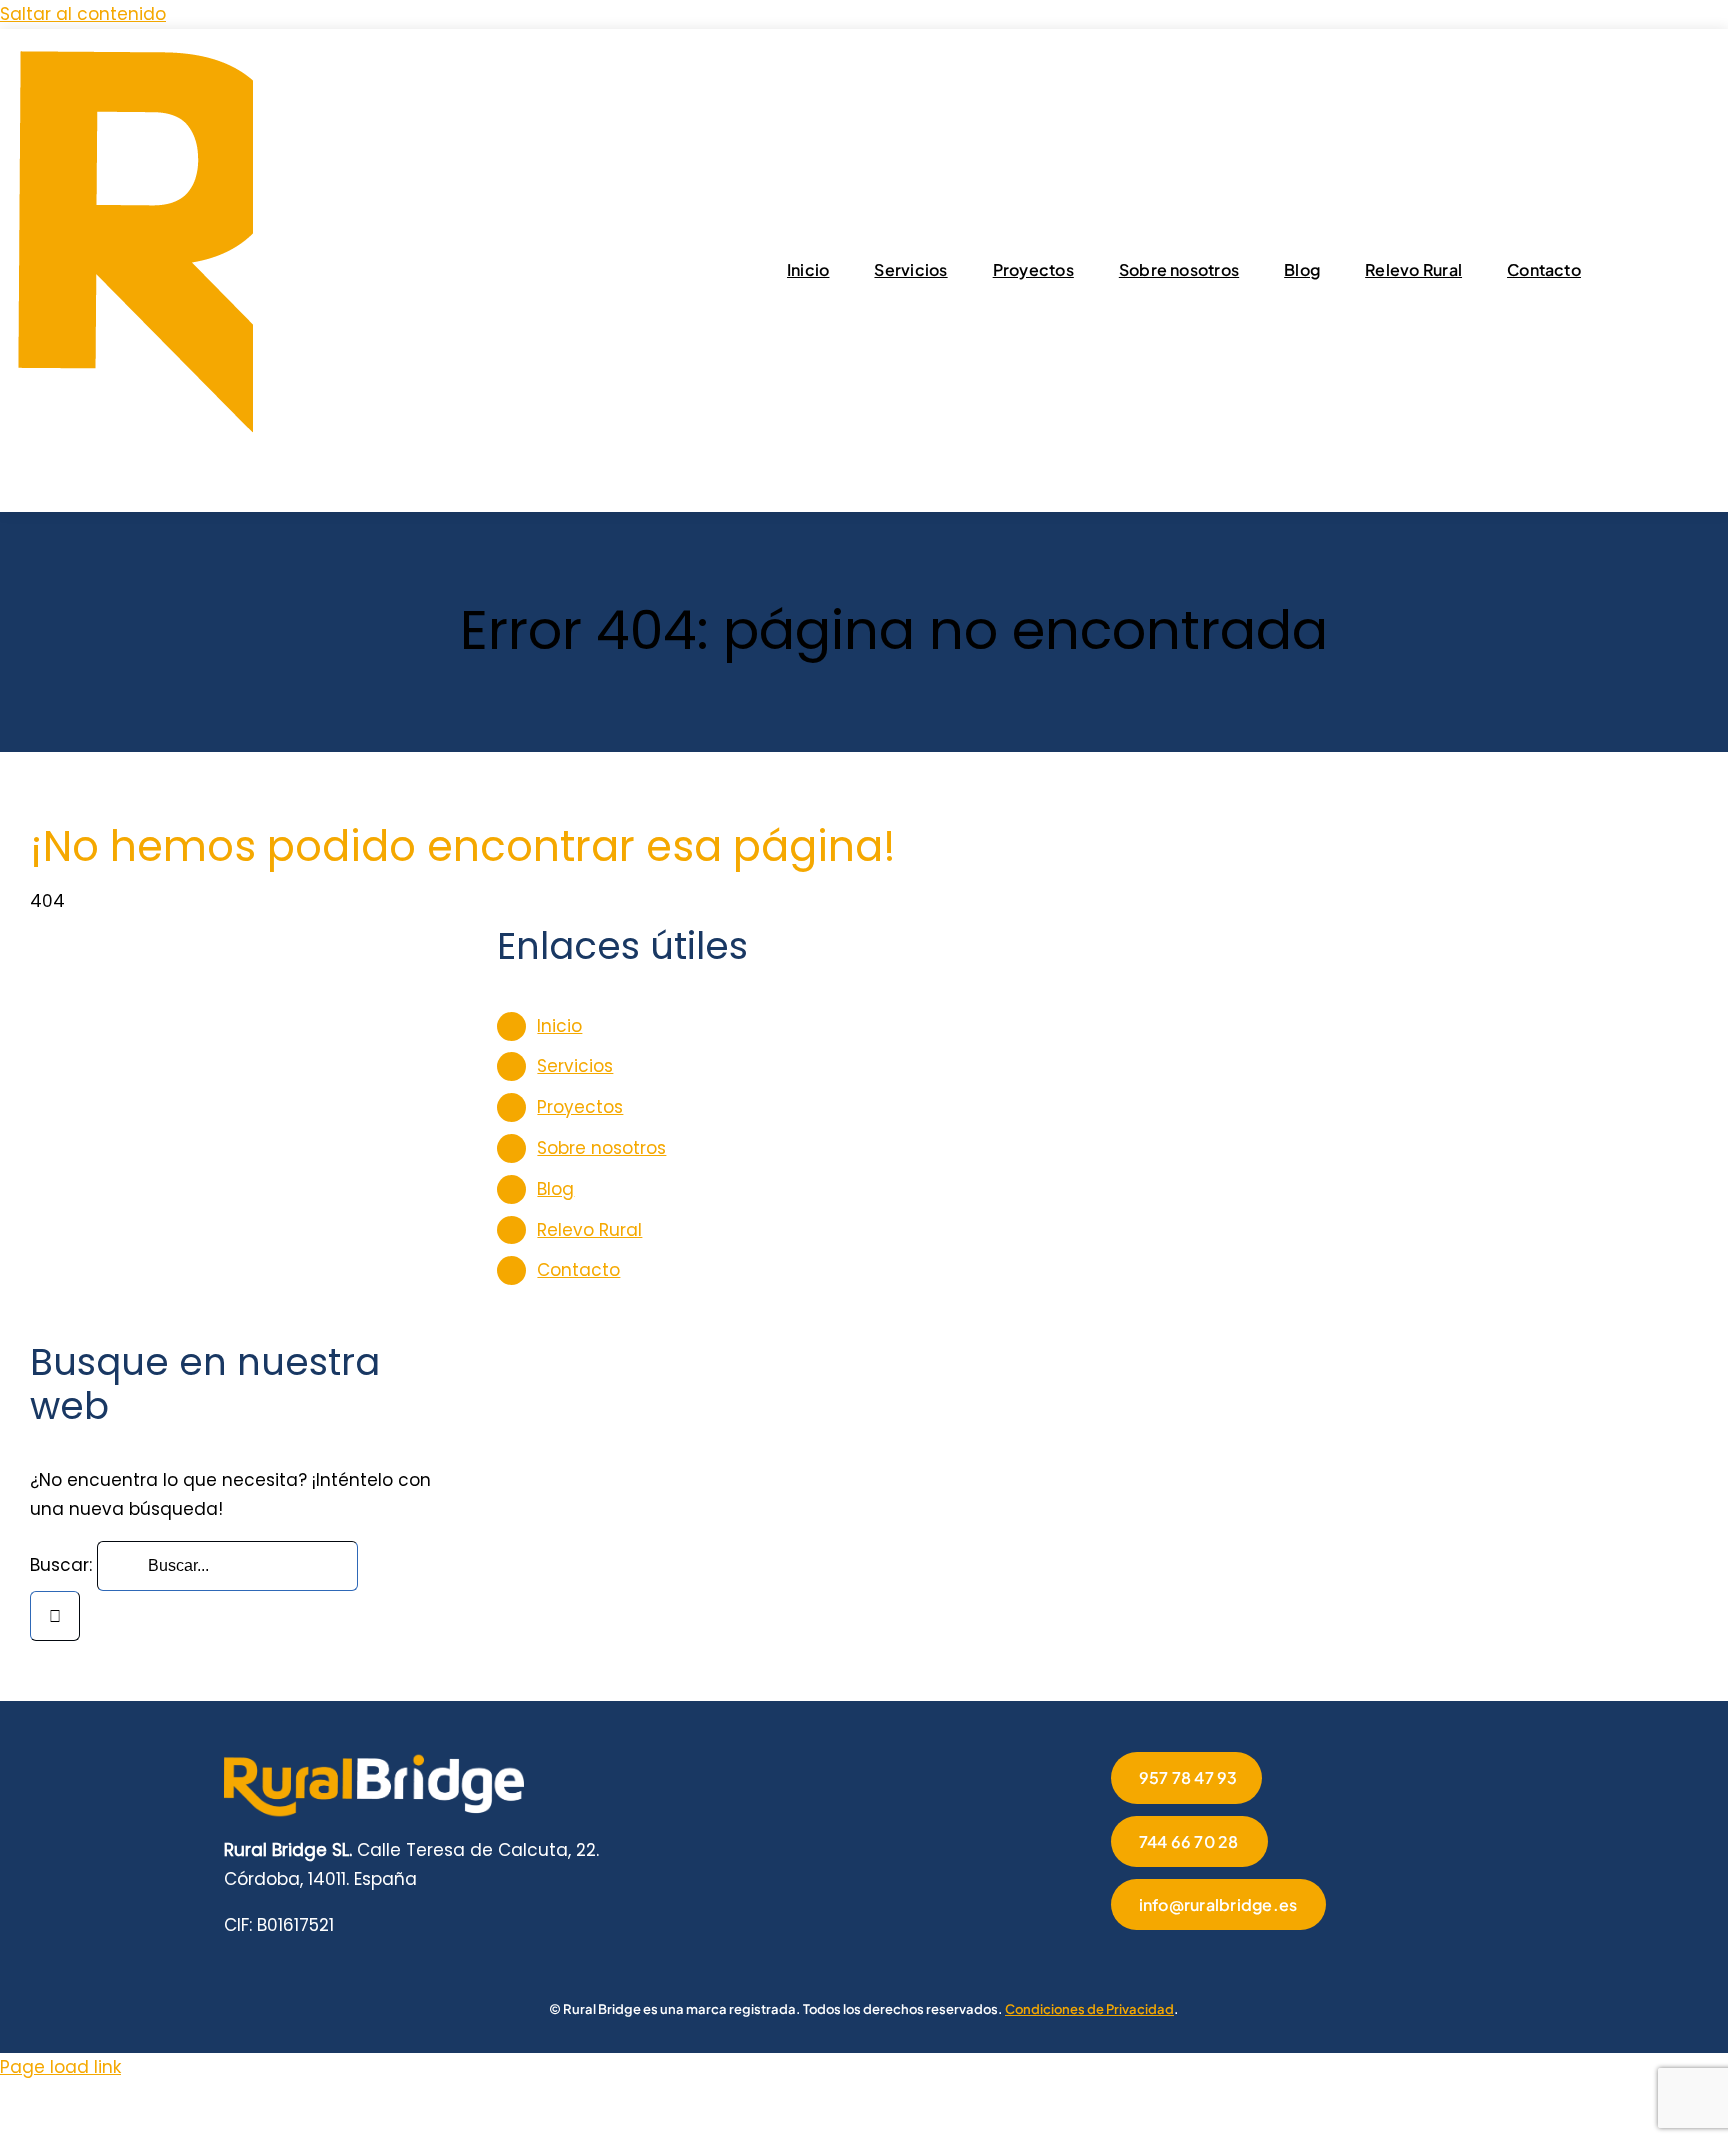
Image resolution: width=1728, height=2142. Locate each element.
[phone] (1309, 1957)
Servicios (575, 1066)
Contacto (578, 1270)
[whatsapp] (1245, 1957)
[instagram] (1181, 1957)
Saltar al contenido (83, 14)
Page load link (60, 2067)
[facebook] (1117, 1957)
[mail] (1277, 1957)
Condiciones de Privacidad (1089, 2009)
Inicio (559, 1026)
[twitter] (1149, 1957)
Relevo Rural (589, 1230)
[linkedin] (1213, 1957)
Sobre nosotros (601, 1148)
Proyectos (580, 1107)
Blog (555, 1189)
